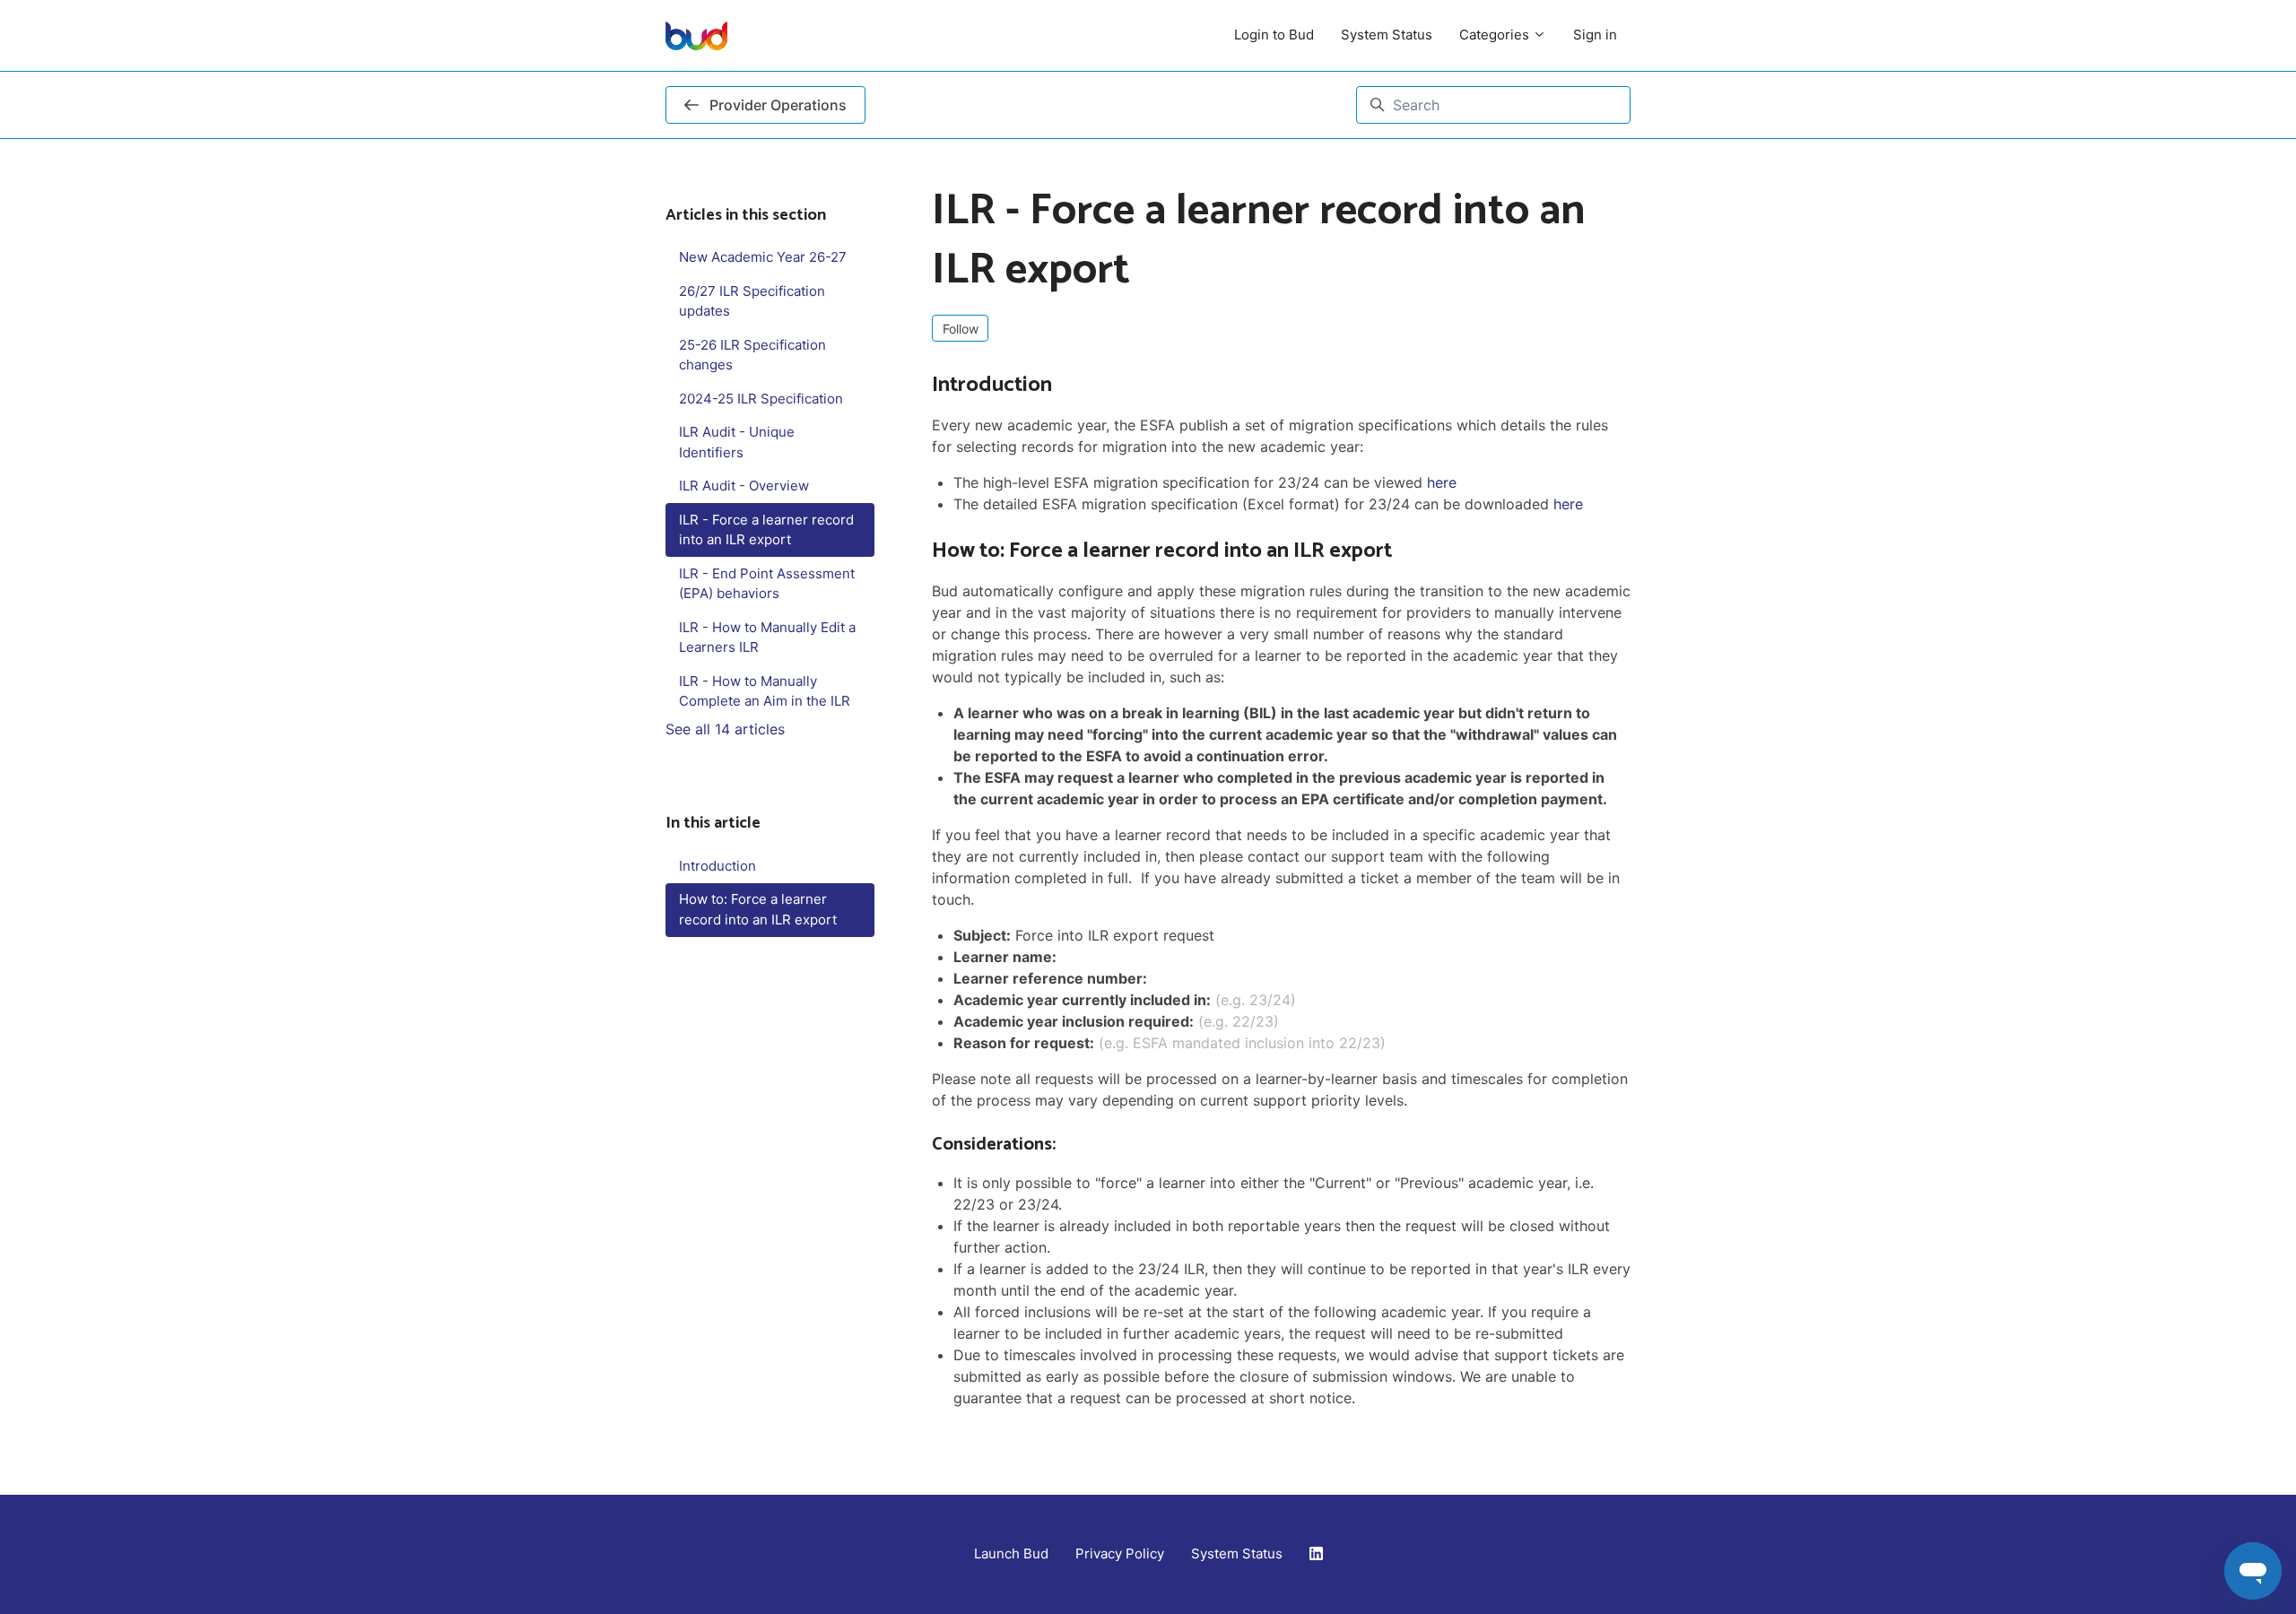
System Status (1387, 35)
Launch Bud (1011, 1553)
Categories (1496, 35)
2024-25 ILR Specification (761, 399)
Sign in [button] (1595, 35)
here (1442, 482)
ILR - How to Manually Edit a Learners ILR (767, 638)
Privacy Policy (1120, 1553)
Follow (961, 329)
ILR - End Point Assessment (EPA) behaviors (767, 584)
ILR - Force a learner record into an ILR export (766, 530)
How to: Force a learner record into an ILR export (758, 909)
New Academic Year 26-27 (763, 257)
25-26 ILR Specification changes (752, 355)
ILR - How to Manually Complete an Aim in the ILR (765, 691)
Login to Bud (1274, 35)
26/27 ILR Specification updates (752, 301)
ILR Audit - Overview (744, 486)
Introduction (717, 866)
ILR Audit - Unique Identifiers (737, 442)
